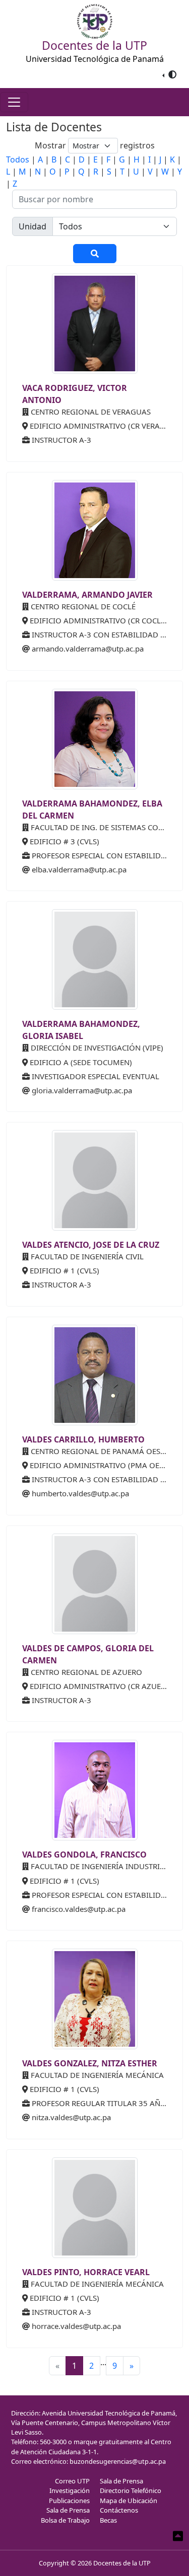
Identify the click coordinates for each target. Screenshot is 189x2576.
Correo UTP (72, 2481)
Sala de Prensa (68, 2510)
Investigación (70, 2490)
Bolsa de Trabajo (65, 2520)
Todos (18, 159)
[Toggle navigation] (14, 102)
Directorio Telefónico (131, 2490)
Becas (108, 2520)
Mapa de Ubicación (129, 2501)
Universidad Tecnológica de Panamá (95, 59)
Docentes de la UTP (122, 2563)
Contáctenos (119, 2510)
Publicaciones (69, 2501)
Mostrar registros (95, 145)
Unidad (33, 226)
